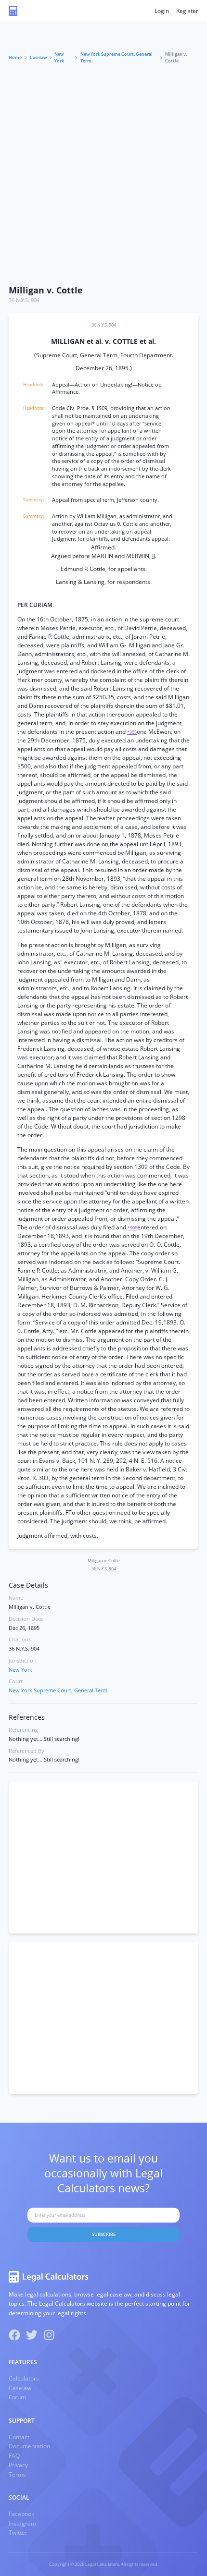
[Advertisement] (103, 172)
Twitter (18, 2533)
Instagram (22, 2523)
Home (15, 57)
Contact (19, 2437)
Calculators (24, 2378)
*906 (132, 1228)
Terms (17, 2474)
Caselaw (38, 57)
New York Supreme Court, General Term (116, 57)
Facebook (21, 2514)
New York (59, 57)
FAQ (14, 2456)
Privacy (18, 2465)
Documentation (29, 2446)
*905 (132, 732)
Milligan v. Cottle (46, 290)
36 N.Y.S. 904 (24, 300)
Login (162, 11)
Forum (17, 2397)
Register (187, 11)
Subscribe (104, 2234)
